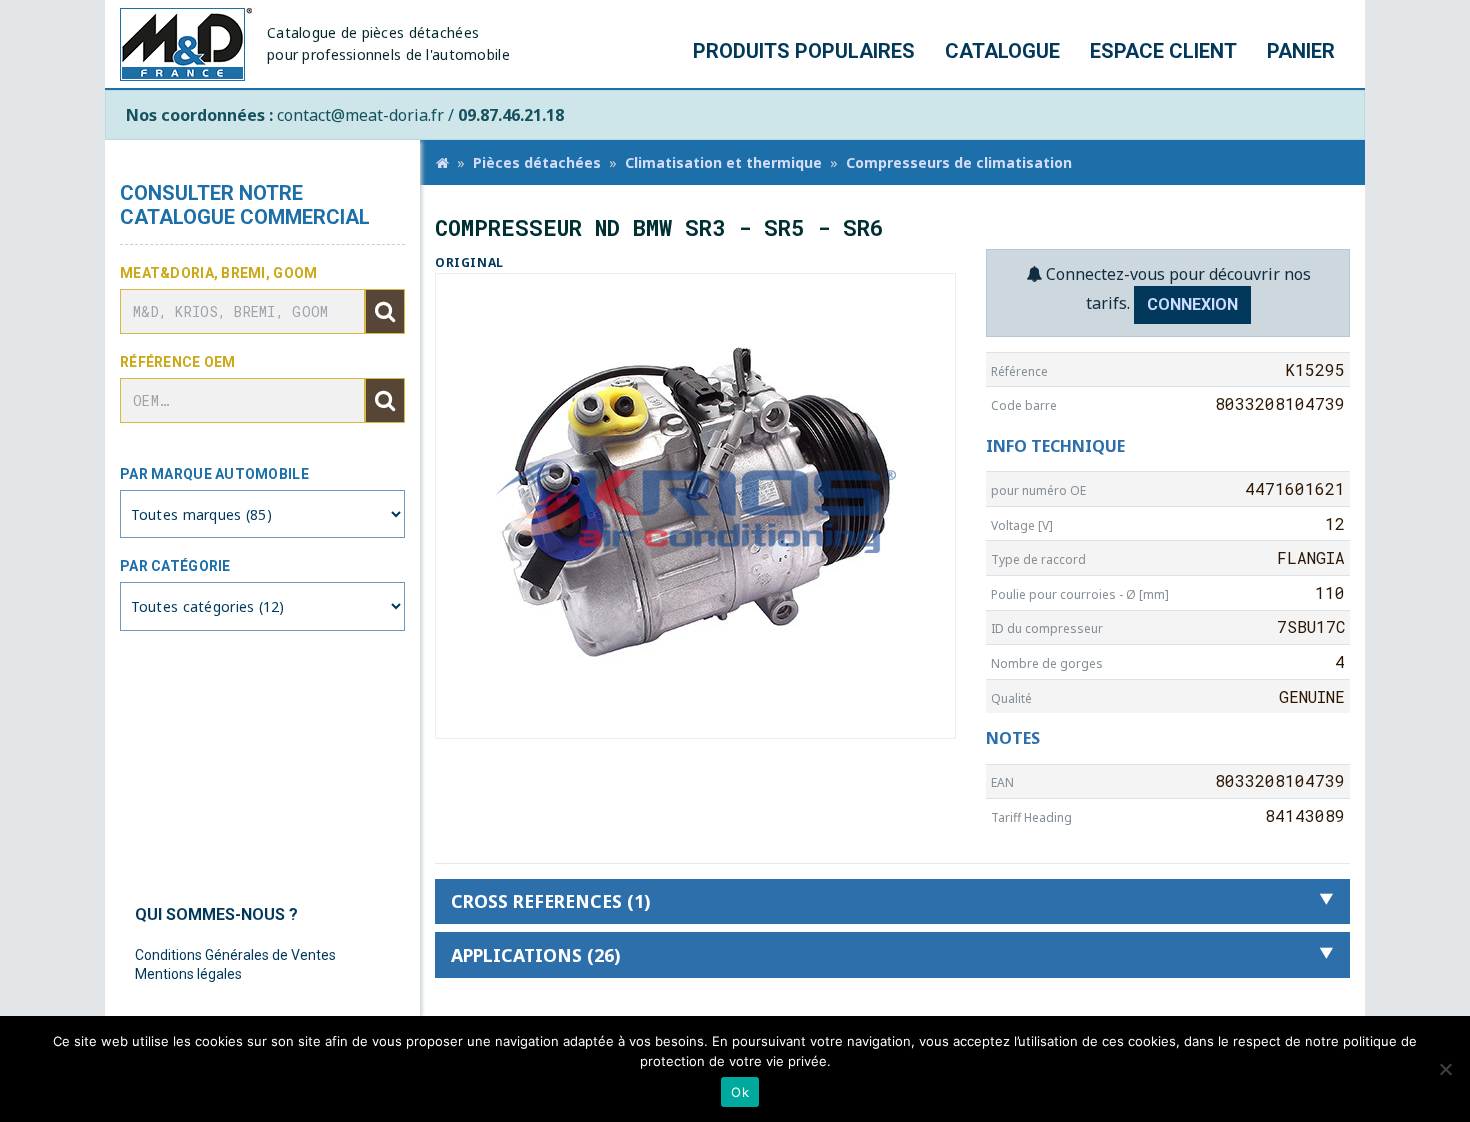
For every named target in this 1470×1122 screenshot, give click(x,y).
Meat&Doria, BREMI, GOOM (218, 273)
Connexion (1192, 304)
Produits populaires (804, 51)
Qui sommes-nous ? (216, 914)
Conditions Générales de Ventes (235, 955)
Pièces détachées (537, 162)
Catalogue (1002, 51)
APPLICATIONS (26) (535, 955)
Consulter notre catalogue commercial (245, 205)
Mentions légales (188, 974)
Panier (1301, 51)
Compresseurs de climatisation (959, 162)
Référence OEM (178, 362)
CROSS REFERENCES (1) (550, 901)
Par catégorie (175, 566)
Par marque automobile (214, 474)
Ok (740, 1092)
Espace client (1163, 51)
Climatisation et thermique (723, 162)
